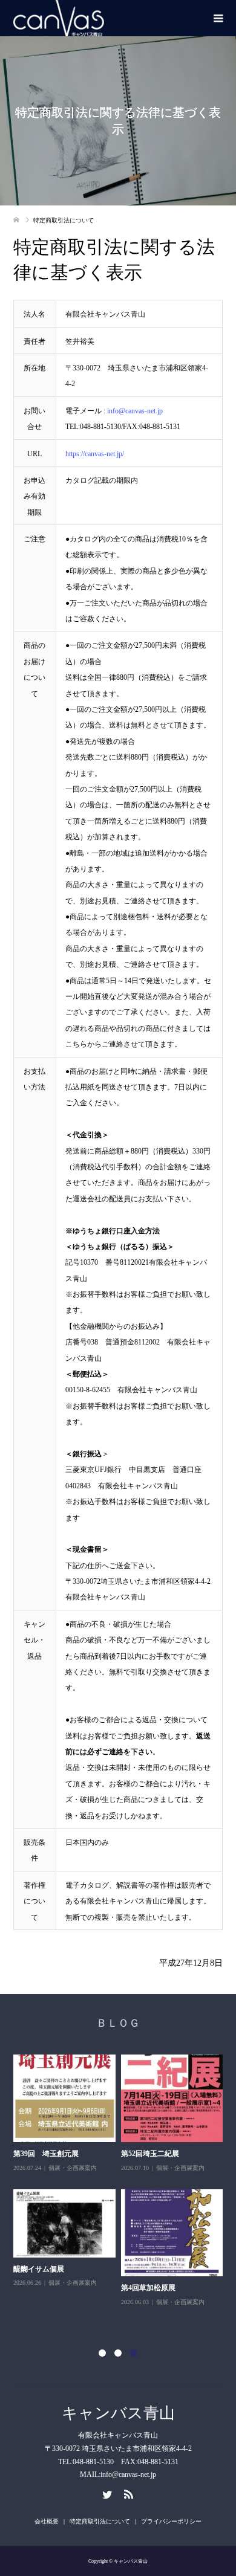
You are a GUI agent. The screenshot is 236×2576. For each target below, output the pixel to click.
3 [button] (134, 2353)
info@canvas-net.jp (135, 411)
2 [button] (118, 2353)
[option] (121, 2194)
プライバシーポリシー (171, 2521)
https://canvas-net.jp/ (95, 454)
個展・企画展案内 (73, 2181)
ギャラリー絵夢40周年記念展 (61, 2301)
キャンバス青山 (118, 2413)
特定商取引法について (100, 2521)
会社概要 (47, 2521)
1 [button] (102, 2353)
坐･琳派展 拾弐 (146, 2154)
